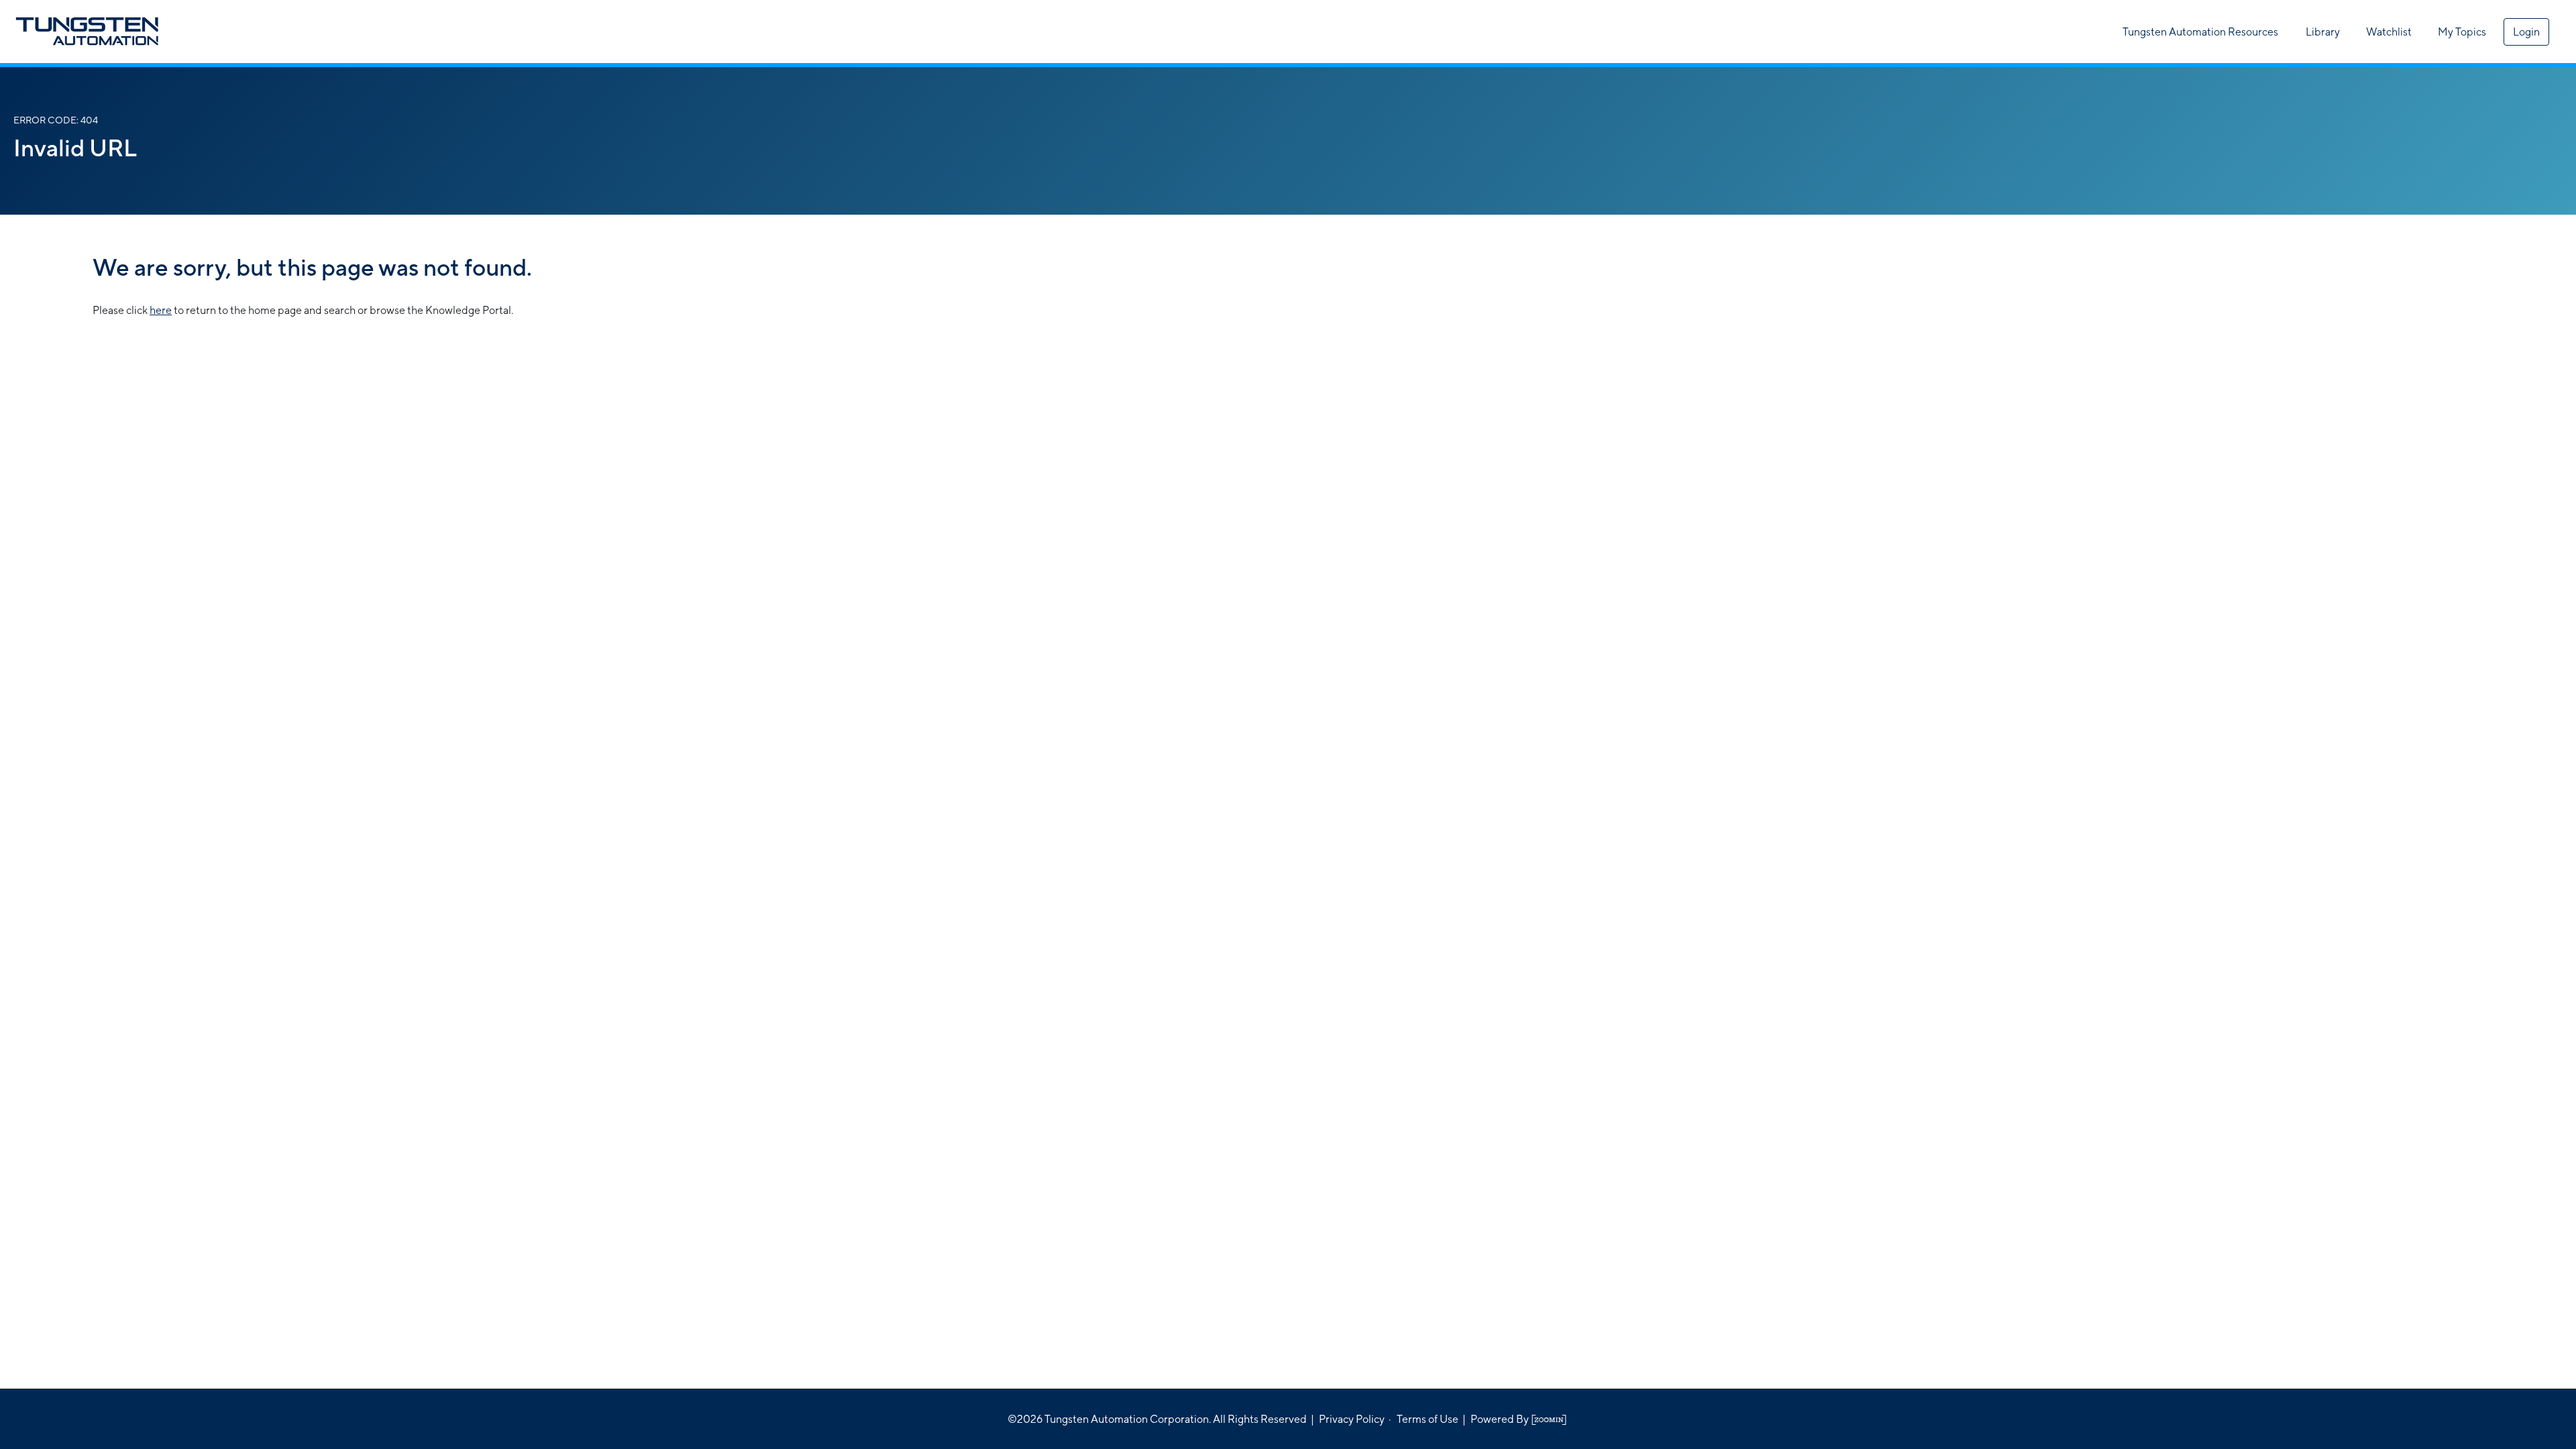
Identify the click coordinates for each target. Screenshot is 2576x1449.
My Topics (2462, 32)
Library (2323, 32)
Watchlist (2389, 32)
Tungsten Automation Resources (2200, 32)
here (161, 310)
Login (2526, 32)
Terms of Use (1428, 1419)
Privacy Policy (1352, 1419)
